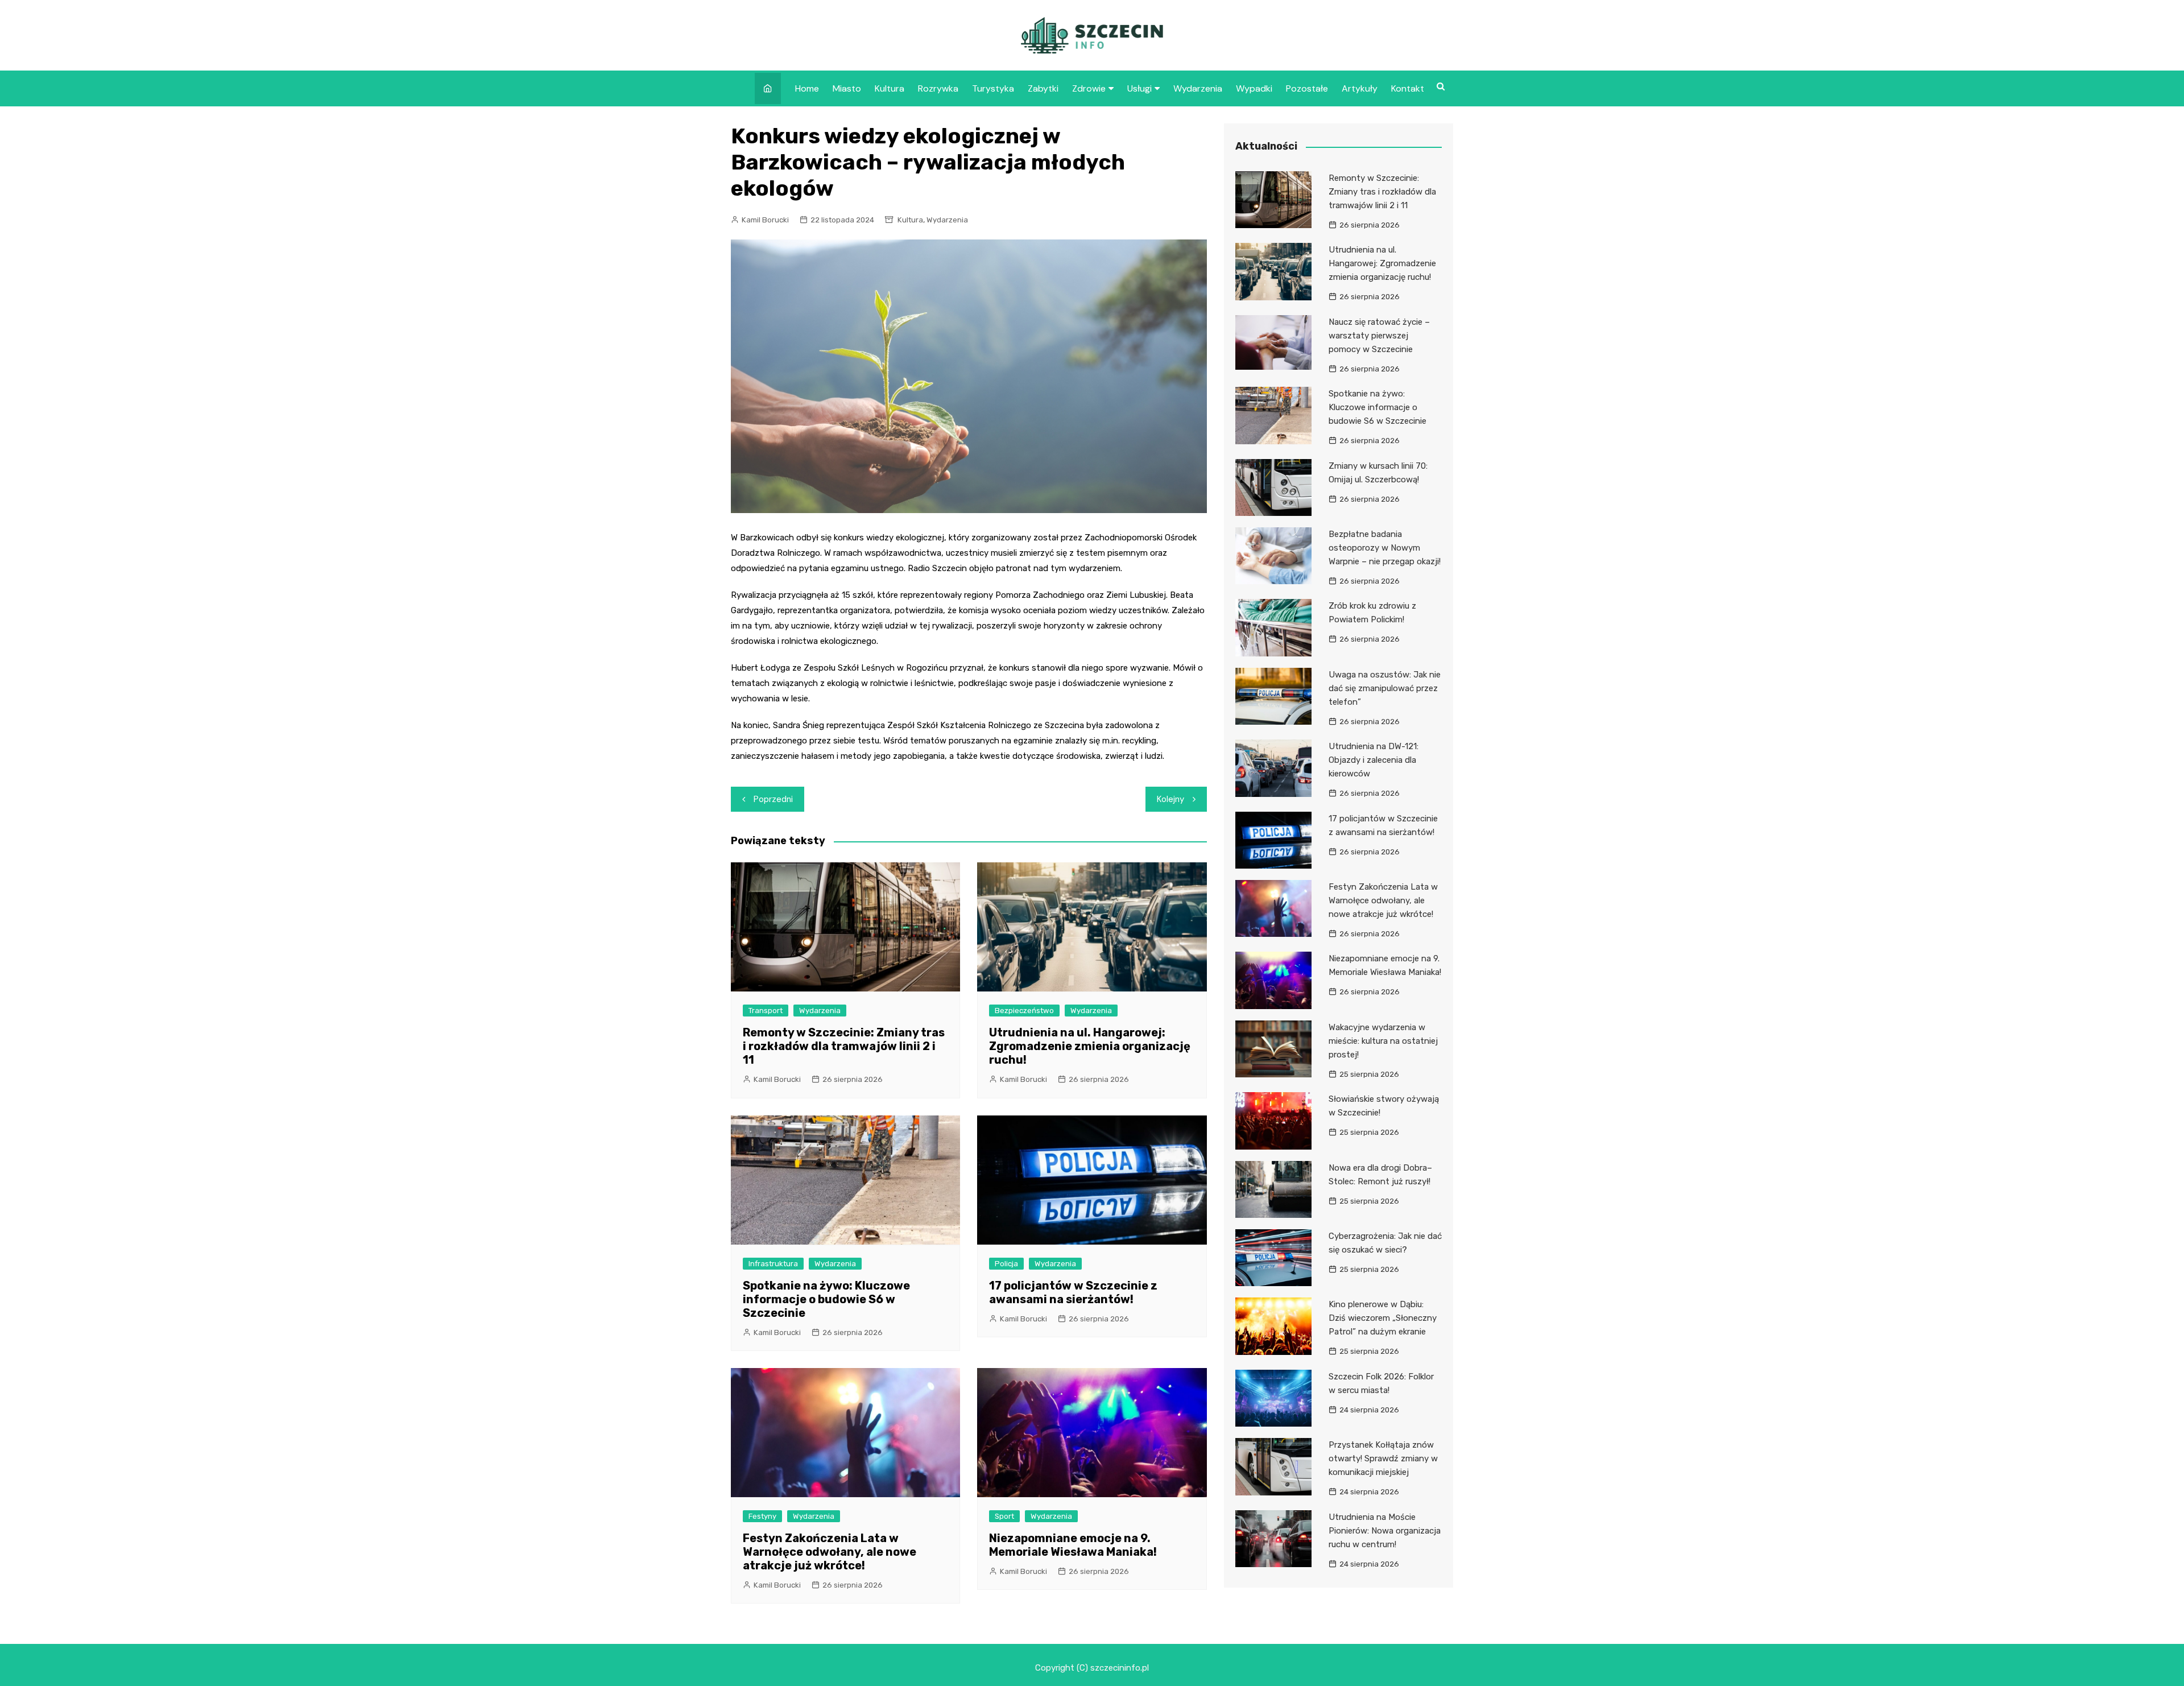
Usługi (1139, 88)
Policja (1006, 1264)
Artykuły (1360, 88)
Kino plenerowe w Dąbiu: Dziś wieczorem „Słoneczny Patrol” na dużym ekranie (1383, 1318)
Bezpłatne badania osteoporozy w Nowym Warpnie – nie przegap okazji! (1385, 548)
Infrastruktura (773, 1264)
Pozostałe (1307, 88)
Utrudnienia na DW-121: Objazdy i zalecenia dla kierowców (1374, 760)
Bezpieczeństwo (1024, 1011)
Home (807, 88)
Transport (766, 1011)
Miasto (847, 88)
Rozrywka (938, 88)
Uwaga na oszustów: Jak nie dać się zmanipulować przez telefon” (1385, 688)
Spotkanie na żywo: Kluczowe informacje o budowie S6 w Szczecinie (826, 1299)
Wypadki (1254, 88)
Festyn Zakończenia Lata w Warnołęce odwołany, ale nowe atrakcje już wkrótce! (830, 1552)
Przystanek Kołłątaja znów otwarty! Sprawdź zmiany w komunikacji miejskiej (1383, 1458)
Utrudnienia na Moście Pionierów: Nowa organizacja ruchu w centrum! (1385, 1531)
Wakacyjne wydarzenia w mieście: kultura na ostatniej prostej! (1383, 1041)
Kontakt (1408, 88)
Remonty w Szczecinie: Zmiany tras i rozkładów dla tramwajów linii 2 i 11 (844, 1046)
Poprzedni (773, 799)
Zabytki (1043, 88)
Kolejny (1170, 799)
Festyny (762, 1516)
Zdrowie (1089, 88)
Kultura (890, 88)
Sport (1004, 1516)
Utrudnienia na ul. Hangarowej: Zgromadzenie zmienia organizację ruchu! (1090, 1046)
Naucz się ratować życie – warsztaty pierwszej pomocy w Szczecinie (1379, 336)
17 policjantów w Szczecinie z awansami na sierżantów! (1073, 1292)
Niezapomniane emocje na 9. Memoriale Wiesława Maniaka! (1073, 1545)
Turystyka (993, 88)
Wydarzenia (1198, 88)
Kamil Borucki (765, 220)
